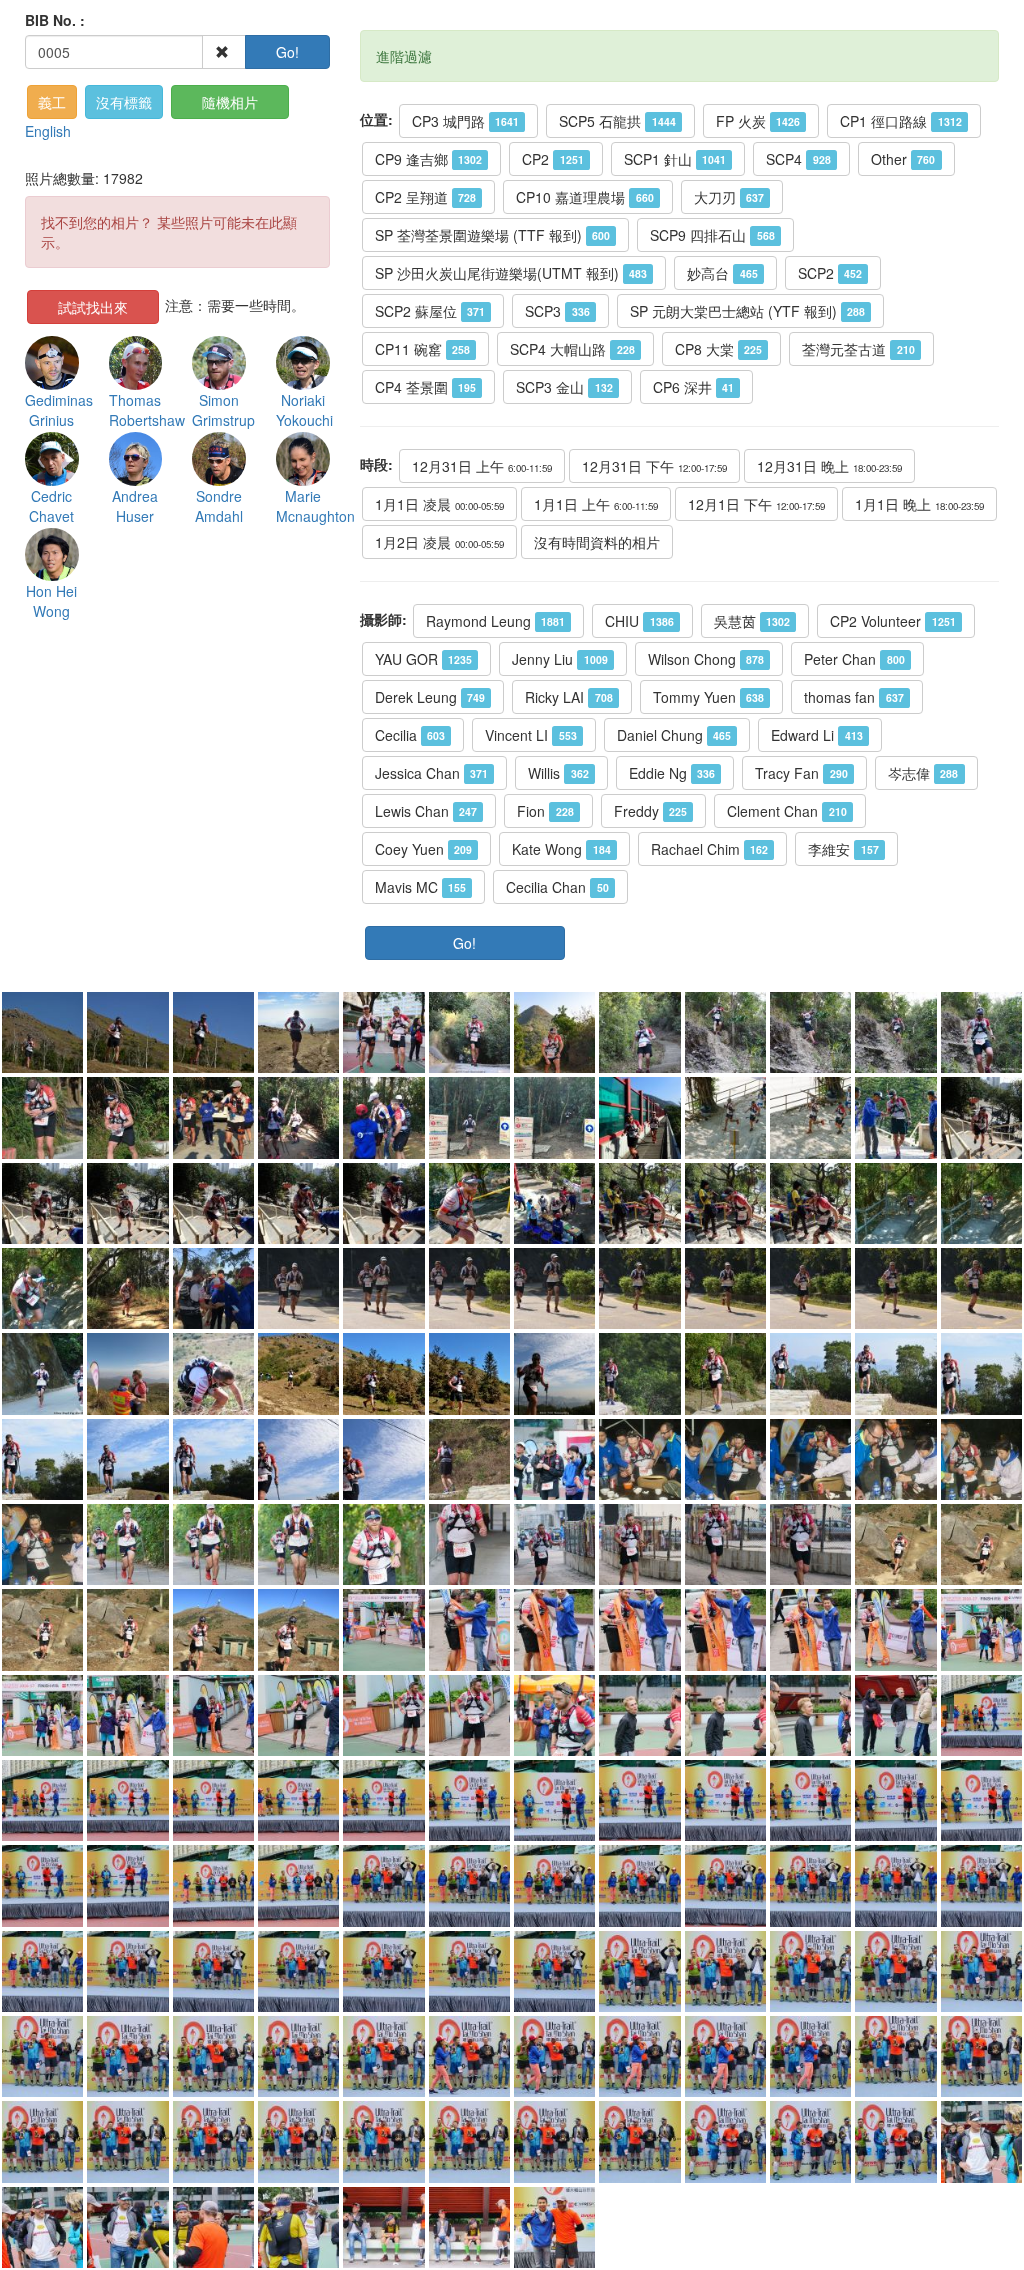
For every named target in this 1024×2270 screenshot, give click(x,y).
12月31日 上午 (482, 466)
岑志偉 (923, 773)
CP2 (552, 159)
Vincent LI (530, 735)
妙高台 (722, 273)
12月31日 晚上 (829, 466)
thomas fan (853, 697)
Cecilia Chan (557, 887)
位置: (376, 119)
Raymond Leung (495, 621)
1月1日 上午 (596, 504)
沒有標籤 (124, 102)
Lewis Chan (426, 811)
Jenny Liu (559, 659)
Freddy (650, 811)
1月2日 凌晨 (439, 542)
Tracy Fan (801, 773)
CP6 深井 (693, 387)
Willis (558, 773)
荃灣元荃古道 (858, 349)
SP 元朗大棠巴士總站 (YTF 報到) (747, 311)
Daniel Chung (674, 735)
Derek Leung (430, 697)
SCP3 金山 (564, 387)
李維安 (843, 849)
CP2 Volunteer (892, 621)
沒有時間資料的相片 (597, 542)
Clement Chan (786, 811)
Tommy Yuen (708, 697)
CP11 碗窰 (422, 349)
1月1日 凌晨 (439, 504)
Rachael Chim (709, 849)
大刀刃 (729, 197)
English (48, 131)
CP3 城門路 (465, 121)
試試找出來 (93, 307)
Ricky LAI (568, 697)
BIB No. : (55, 20)
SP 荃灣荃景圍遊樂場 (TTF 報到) (492, 235)
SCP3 (557, 311)
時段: (376, 464)
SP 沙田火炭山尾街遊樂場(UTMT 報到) (511, 273)
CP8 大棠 (718, 349)
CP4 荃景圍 (425, 387)
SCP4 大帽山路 (572, 349)
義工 (52, 102)
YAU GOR (423, 659)
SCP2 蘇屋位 (430, 311)
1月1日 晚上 (919, 504)
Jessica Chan (431, 773)
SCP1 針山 (675, 159)
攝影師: (383, 619)
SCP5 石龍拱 (617, 121)
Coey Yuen (423, 849)
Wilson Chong (706, 659)
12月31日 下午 (654, 466)
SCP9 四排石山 (712, 235)
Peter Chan (854, 659)
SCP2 (830, 273)
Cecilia (410, 735)
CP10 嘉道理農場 (584, 197)
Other (903, 159)
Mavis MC (420, 887)
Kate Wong (561, 849)
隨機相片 (230, 102)
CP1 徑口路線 (900, 121)
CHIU (639, 621)
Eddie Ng (672, 773)
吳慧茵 (752, 621)
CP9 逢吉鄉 (428, 159)
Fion (545, 811)
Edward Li (816, 735)
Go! (287, 52)
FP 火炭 (758, 121)
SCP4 (798, 159)
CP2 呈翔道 (425, 197)
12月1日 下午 (756, 504)
